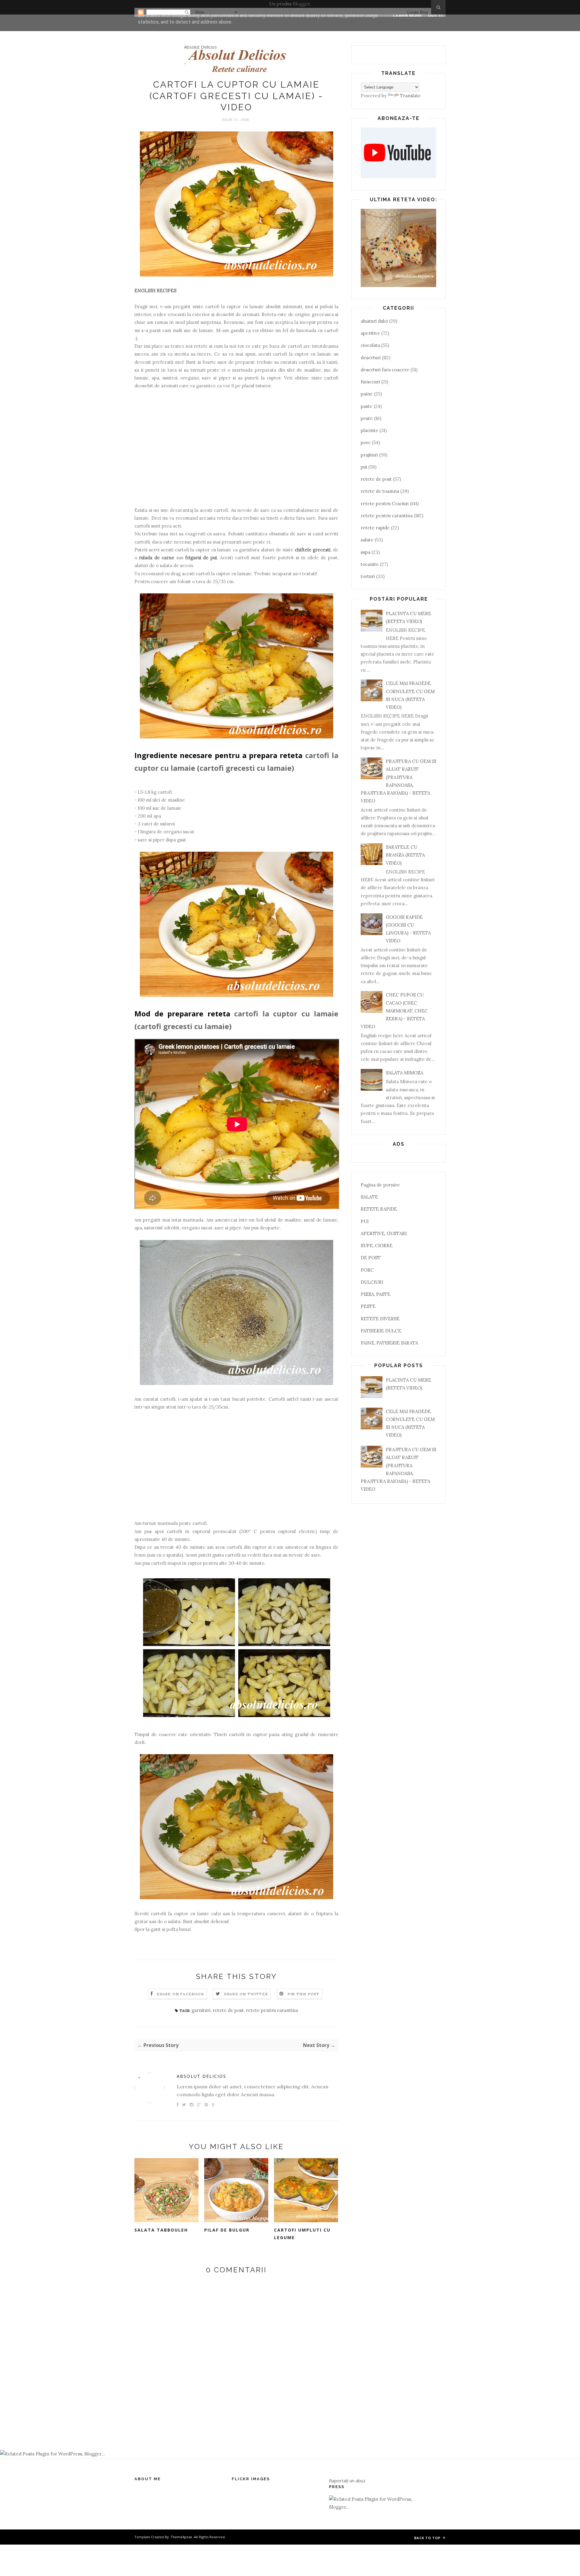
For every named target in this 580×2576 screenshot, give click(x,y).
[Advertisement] (236, 448)
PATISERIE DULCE (381, 1331)
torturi (368, 576)
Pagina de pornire (380, 1185)
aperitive (370, 333)
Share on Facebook (180, 1994)
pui (364, 467)
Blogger (301, 4)
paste (367, 406)
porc (366, 442)
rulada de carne (157, 558)
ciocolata (370, 345)
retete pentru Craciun (385, 504)
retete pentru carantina (272, 2010)
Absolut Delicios (200, 47)
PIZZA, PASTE (375, 1294)
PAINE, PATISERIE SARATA (389, 1343)
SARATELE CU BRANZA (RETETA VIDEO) (405, 855)
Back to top (428, 2538)
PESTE (368, 1306)
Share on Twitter (246, 1994)
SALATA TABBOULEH (161, 2230)
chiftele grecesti (313, 550)
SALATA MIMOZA (404, 1073)
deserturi (371, 358)
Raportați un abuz (347, 2481)
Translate (410, 96)
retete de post (228, 2010)
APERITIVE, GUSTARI (384, 1233)
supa (366, 552)
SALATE (369, 1197)
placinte (369, 430)
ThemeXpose (181, 2537)
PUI (365, 1221)
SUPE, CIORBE (377, 1246)
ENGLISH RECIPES (155, 291)
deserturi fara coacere (385, 370)
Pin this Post (304, 1994)
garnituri (201, 2010)
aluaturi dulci (374, 321)
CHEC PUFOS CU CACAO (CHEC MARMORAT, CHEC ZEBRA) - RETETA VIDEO (394, 1011)
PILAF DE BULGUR (227, 2230)
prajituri (369, 455)
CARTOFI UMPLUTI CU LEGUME (302, 2234)
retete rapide (375, 528)
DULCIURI (372, 1282)
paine (367, 394)
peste (367, 418)
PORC (367, 1270)
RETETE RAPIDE (379, 1209)
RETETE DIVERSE (380, 1319)
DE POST (371, 1258)
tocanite (370, 564)
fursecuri (370, 382)
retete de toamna (380, 491)
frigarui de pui (201, 558)
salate (367, 540)
